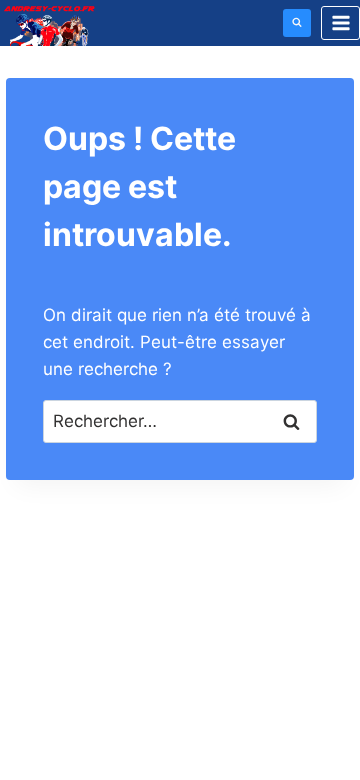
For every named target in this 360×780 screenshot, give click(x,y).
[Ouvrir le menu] (340, 22)
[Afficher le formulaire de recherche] (297, 23)
